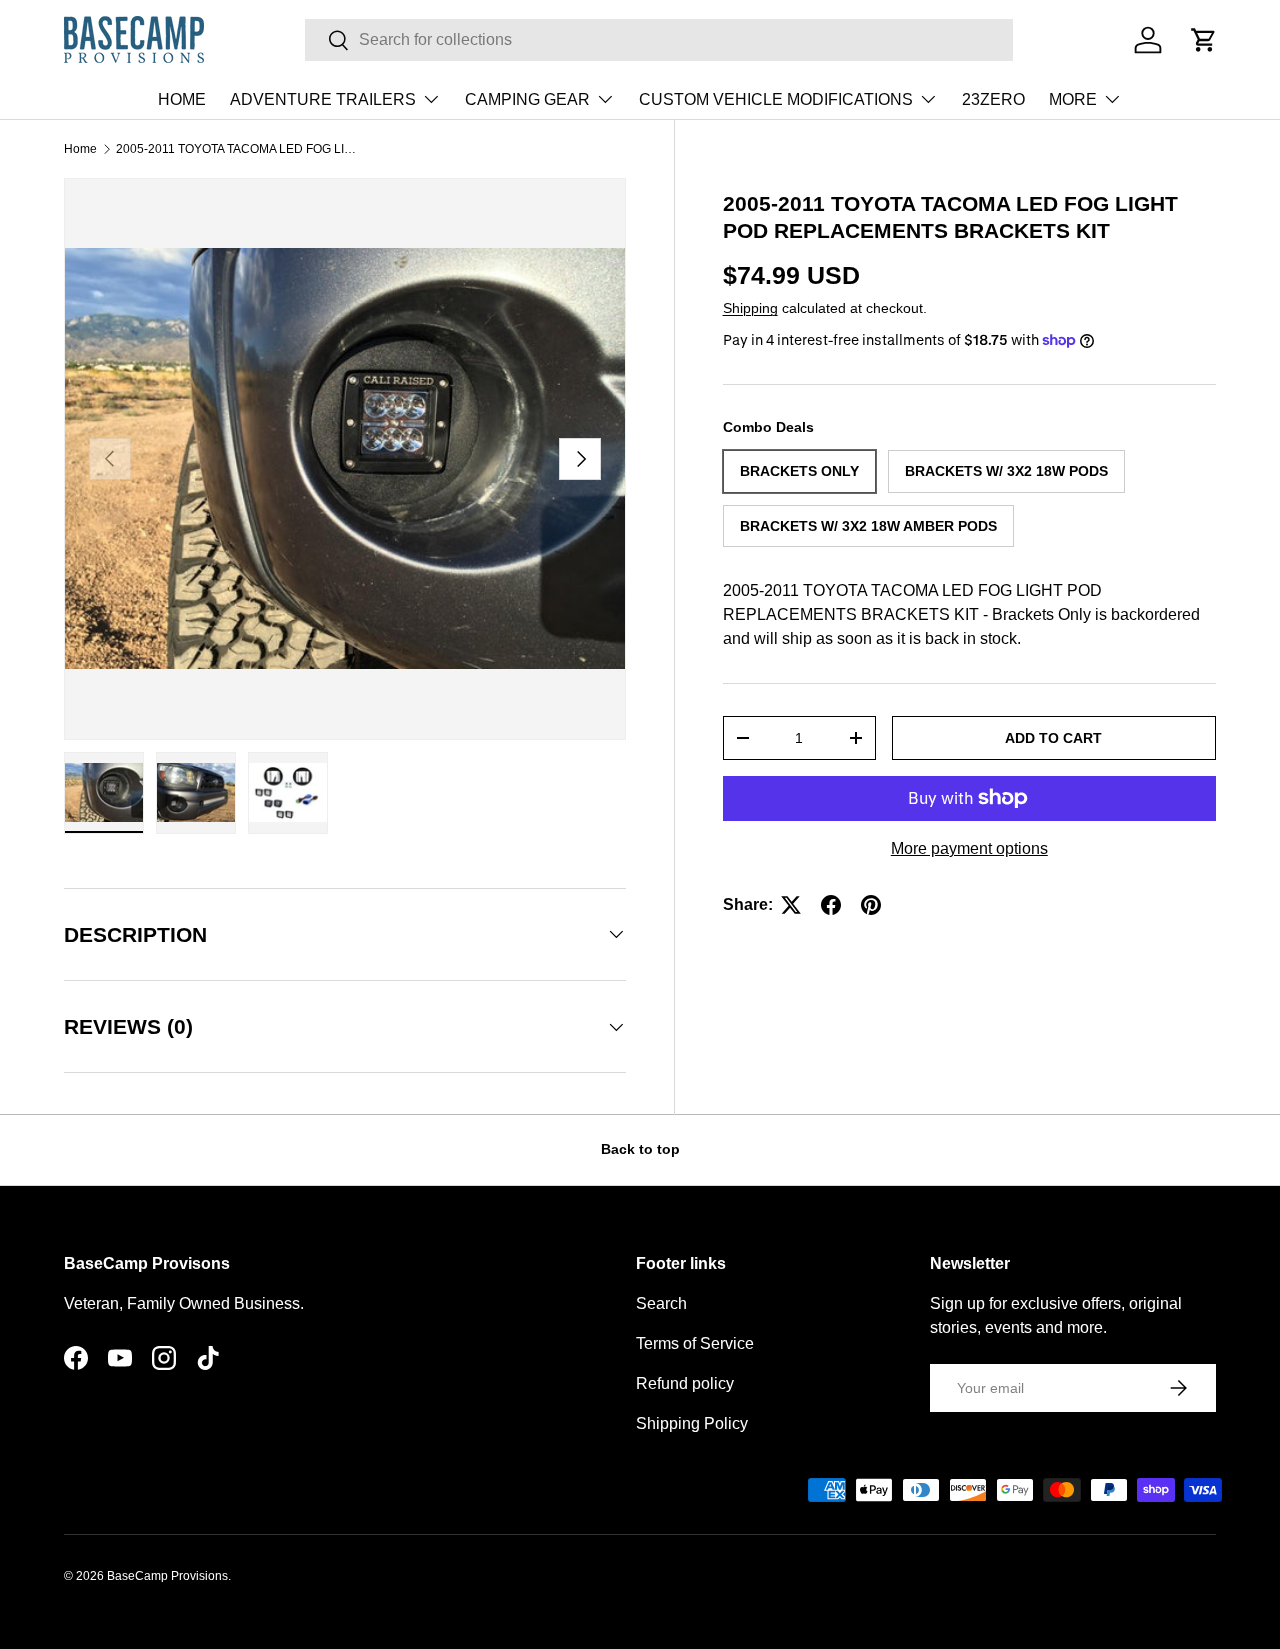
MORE (1073, 99)
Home (80, 149)
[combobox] (659, 40)
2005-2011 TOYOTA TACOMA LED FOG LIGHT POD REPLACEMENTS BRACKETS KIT (236, 149)
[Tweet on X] (791, 905)
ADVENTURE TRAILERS (323, 99)
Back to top (640, 1149)
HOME (182, 99)
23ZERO (993, 99)
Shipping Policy (692, 1423)
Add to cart (1053, 738)
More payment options (969, 848)
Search (661, 1303)
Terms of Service (695, 1343)
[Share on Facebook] (831, 905)
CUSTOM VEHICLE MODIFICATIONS (776, 99)
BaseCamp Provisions (167, 1576)
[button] (1204, 40)
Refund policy (685, 1383)
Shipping (750, 308)
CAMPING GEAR (527, 99)
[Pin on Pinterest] (871, 905)
